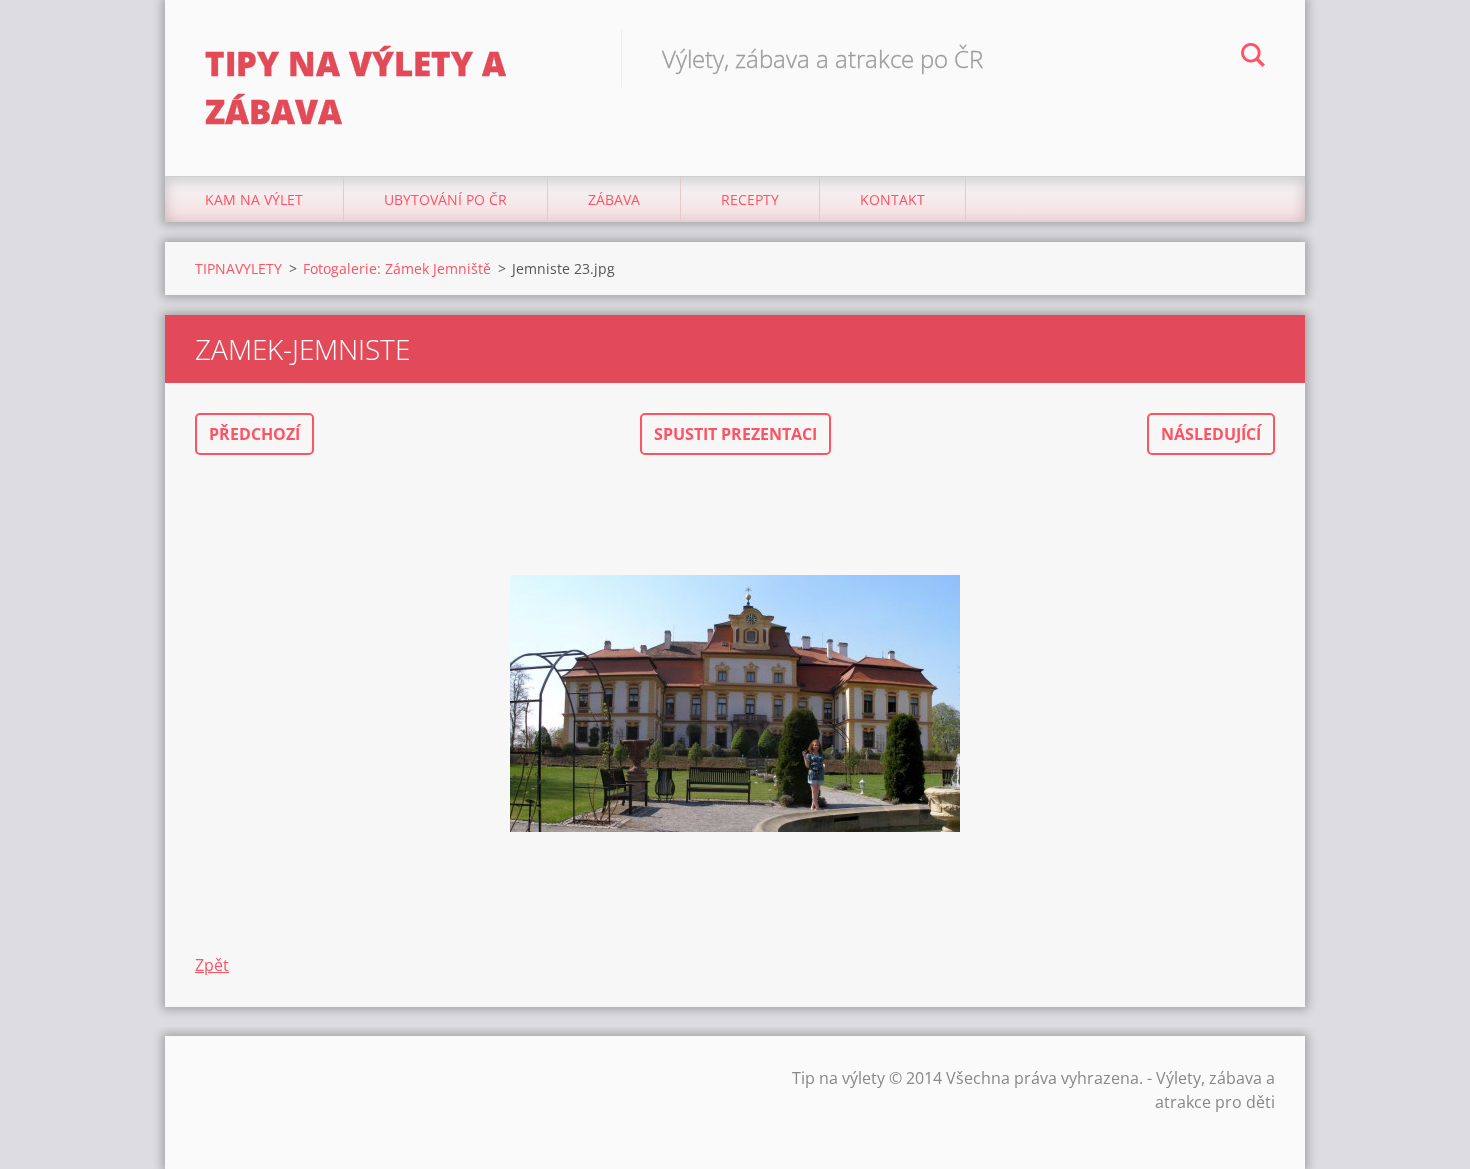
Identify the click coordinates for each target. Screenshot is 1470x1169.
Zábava (614, 199)
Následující (1211, 434)
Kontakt (892, 199)
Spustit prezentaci (735, 434)
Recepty (750, 199)
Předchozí (254, 434)
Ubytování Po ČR (445, 199)
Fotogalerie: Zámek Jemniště (397, 268)
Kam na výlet (254, 199)
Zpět (212, 965)
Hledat (1253, 58)
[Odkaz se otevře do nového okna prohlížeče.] (735, 704)
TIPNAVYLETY (238, 268)
